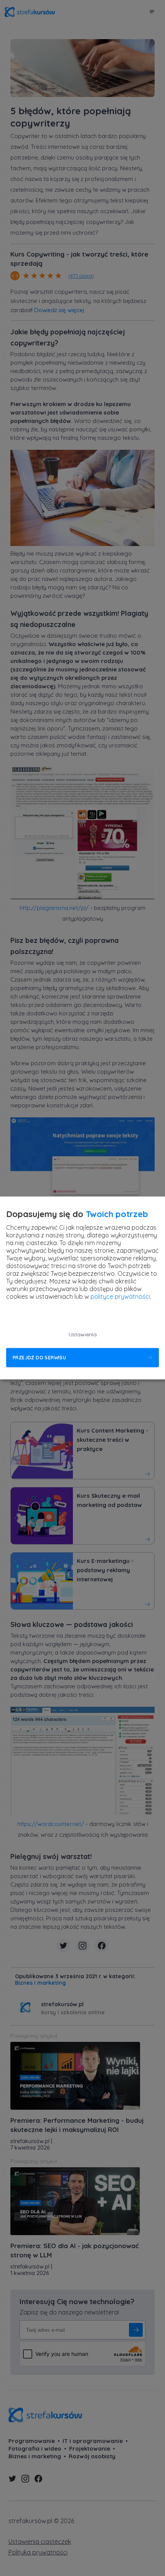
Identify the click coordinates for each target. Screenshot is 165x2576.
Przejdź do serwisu (39, 1358)
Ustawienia (83, 1335)
